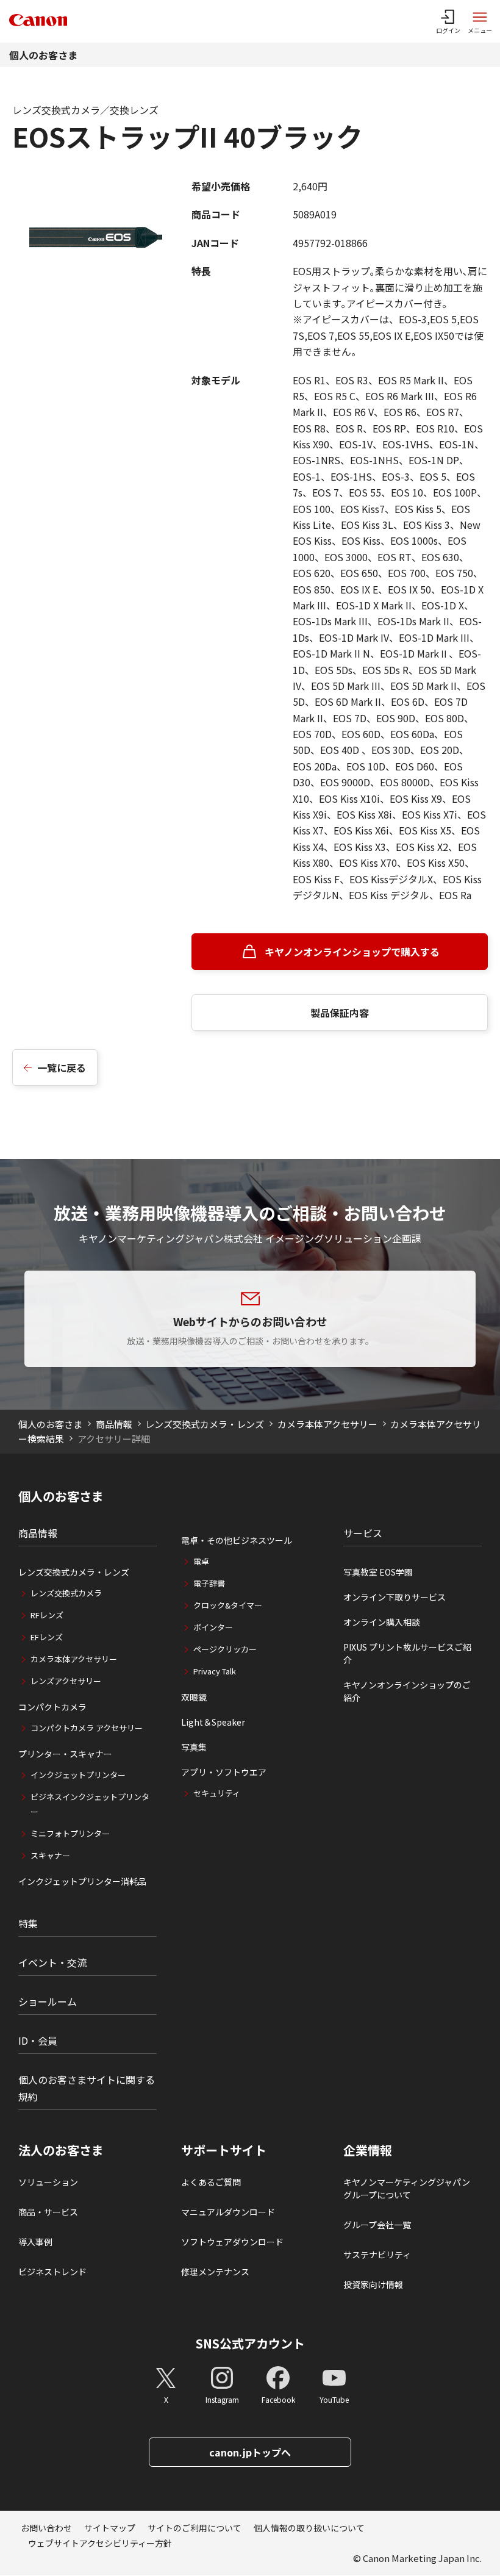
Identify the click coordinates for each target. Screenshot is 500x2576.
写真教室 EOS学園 (378, 1572)
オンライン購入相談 (382, 1622)
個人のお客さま (43, 55)
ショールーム (48, 2001)
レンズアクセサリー (66, 1681)
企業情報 (368, 2150)
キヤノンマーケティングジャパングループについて (407, 2188)
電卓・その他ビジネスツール (237, 1540)
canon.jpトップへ (250, 2452)
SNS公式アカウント (250, 2343)
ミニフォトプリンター (70, 1833)
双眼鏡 (194, 1697)
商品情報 (114, 1424)
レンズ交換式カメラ (66, 1593)
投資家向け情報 (373, 2284)
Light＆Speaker (213, 1722)
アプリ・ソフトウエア (224, 1772)
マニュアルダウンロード (228, 2212)
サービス (363, 1533)
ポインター (213, 1627)
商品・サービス (48, 2212)
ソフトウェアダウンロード (232, 2242)
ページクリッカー (225, 1649)
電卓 (201, 1561)
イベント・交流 (52, 1962)
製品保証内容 (340, 1013)
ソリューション (48, 2182)
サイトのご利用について (195, 2528)
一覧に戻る (62, 1067)
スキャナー (50, 1855)
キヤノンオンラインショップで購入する (352, 952)
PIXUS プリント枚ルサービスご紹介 (407, 1653)
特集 (28, 1923)
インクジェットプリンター (78, 1775)
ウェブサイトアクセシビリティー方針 (100, 2543)
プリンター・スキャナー (65, 1754)
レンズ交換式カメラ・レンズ (205, 1424)
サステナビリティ (377, 2255)
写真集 (194, 1747)
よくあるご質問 (211, 2182)
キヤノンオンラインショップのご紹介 (407, 1691)
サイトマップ (110, 2528)
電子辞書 (209, 1583)
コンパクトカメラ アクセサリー (87, 1728)
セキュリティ (217, 1793)
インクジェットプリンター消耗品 (82, 1881)
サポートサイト (224, 2150)
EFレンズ (47, 1637)
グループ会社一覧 (377, 2225)
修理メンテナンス (215, 2272)
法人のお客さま (61, 2150)
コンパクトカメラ (52, 1707)
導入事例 (35, 2242)
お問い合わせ (46, 2528)
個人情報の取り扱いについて (309, 2528)
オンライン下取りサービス (395, 1597)
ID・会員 (38, 2040)
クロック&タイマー (228, 1605)
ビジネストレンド (52, 2272)
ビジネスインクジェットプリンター (90, 1804)
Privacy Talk (215, 1671)
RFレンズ (47, 1615)
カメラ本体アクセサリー (327, 1424)
